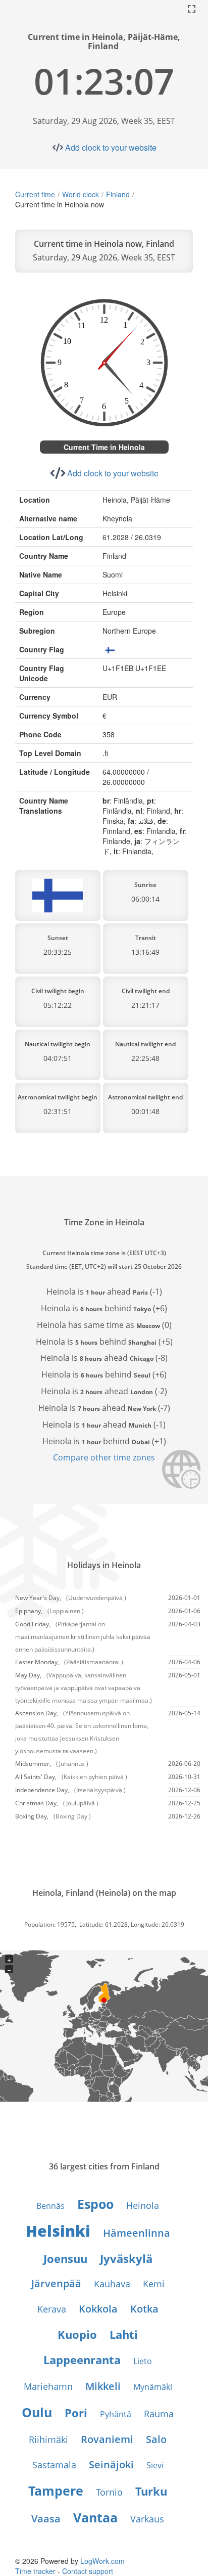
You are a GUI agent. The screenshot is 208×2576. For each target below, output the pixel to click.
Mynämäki (153, 2387)
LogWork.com (102, 2561)
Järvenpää (56, 2283)
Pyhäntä (116, 2414)
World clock (81, 194)
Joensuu (65, 2258)
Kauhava (112, 2284)
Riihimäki (48, 2439)
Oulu (37, 2412)
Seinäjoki (111, 2464)
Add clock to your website (111, 147)
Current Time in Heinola (104, 447)
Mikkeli (103, 2386)
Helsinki (58, 2231)
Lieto (143, 2361)
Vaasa (46, 2519)
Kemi (154, 2284)
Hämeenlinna (137, 2233)
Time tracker (35, 2571)
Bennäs (50, 2206)
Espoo (95, 2204)
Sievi (155, 2465)
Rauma (159, 2414)
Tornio (109, 2492)
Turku (151, 2491)
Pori (76, 2413)
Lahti (124, 2334)
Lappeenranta (82, 2360)
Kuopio (77, 2334)
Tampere (56, 2491)
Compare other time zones (104, 1457)
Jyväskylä (126, 2258)
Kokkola (98, 2309)
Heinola (143, 2205)
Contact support (88, 2571)
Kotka (144, 2309)
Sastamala (54, 2465)
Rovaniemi (107, 2439)
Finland (118, 194)
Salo (156, 2439)
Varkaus (147, 2519)
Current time (35, 194)
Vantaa (95, 2517)
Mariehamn (48, 2386)
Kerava (52, 2309)
